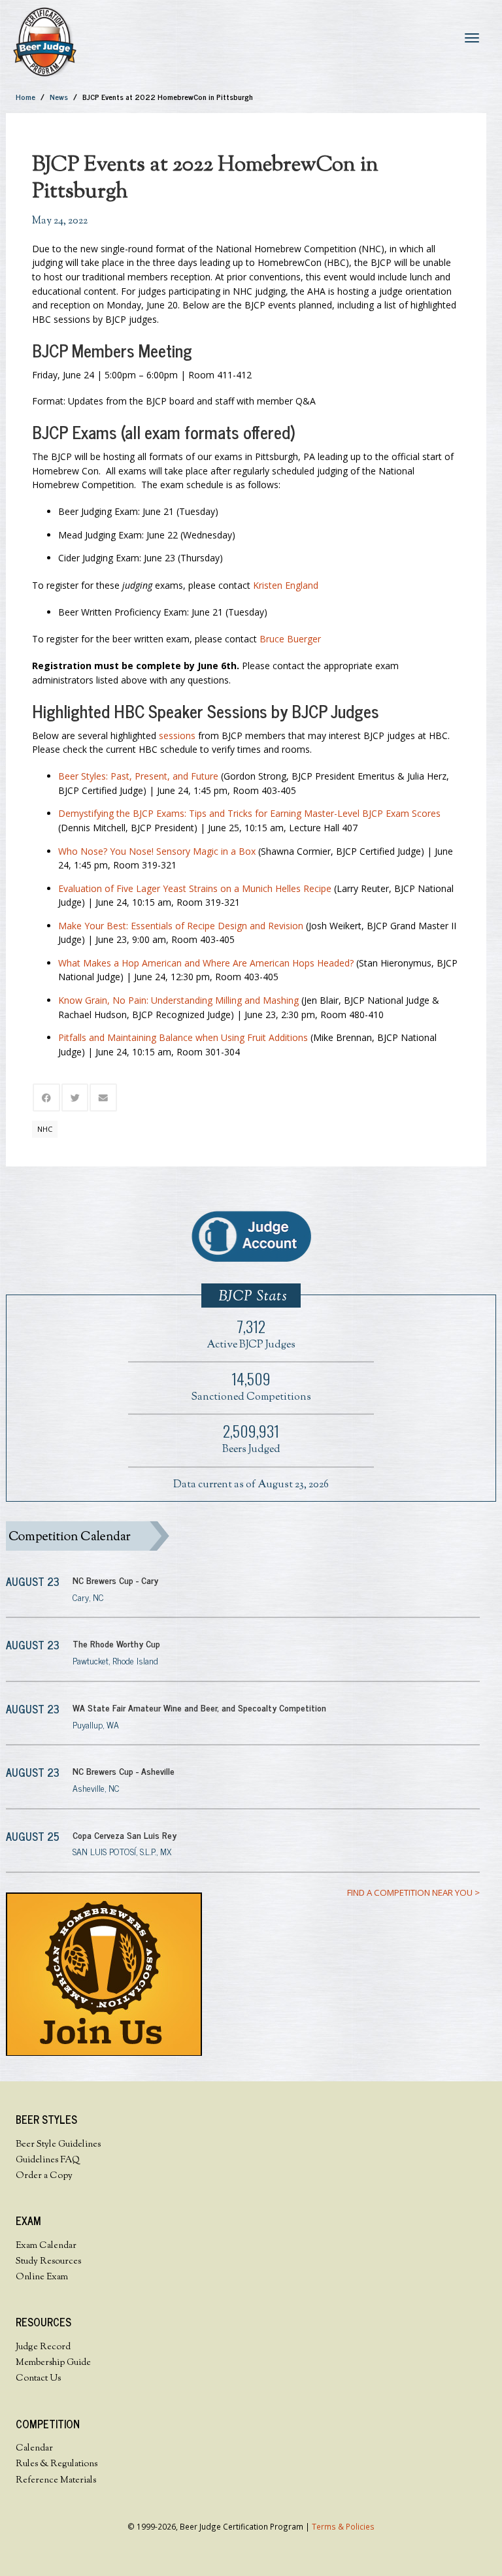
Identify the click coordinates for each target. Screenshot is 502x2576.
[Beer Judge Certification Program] (45, 41)
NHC (45, 1129)
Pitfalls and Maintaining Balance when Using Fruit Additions (183, 1037)
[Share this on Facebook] (46, 1098)
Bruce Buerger (290, 639)
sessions (177, 735)
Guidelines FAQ (48, 2160)
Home (25, 97)
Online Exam (42, 2277)
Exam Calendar (46, 2246)
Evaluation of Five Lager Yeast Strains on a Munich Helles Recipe (195, 888)
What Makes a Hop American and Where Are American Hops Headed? (206, 963)
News (59, 97)
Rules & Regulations (57, 2464)
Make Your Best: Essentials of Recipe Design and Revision (181, 926)
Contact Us (38, 2379)
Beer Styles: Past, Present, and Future (138, 776)
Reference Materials (56, 2481)
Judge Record (43, 2347)
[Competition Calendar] (243, 1536)
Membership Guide (53, 2363)
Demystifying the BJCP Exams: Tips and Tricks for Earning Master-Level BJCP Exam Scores (249, 813)
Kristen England (286, 585)
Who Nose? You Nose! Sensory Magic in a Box (157, 851)
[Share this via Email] (103, 1098)
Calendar (34, 2449)
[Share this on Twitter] (75, 1098)
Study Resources (48, 2262)
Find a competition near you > (413, 1892)
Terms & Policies (343, 2526)
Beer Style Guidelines (58, 2145)
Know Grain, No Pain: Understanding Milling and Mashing (178, 1000)
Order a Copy (44, 2176)
